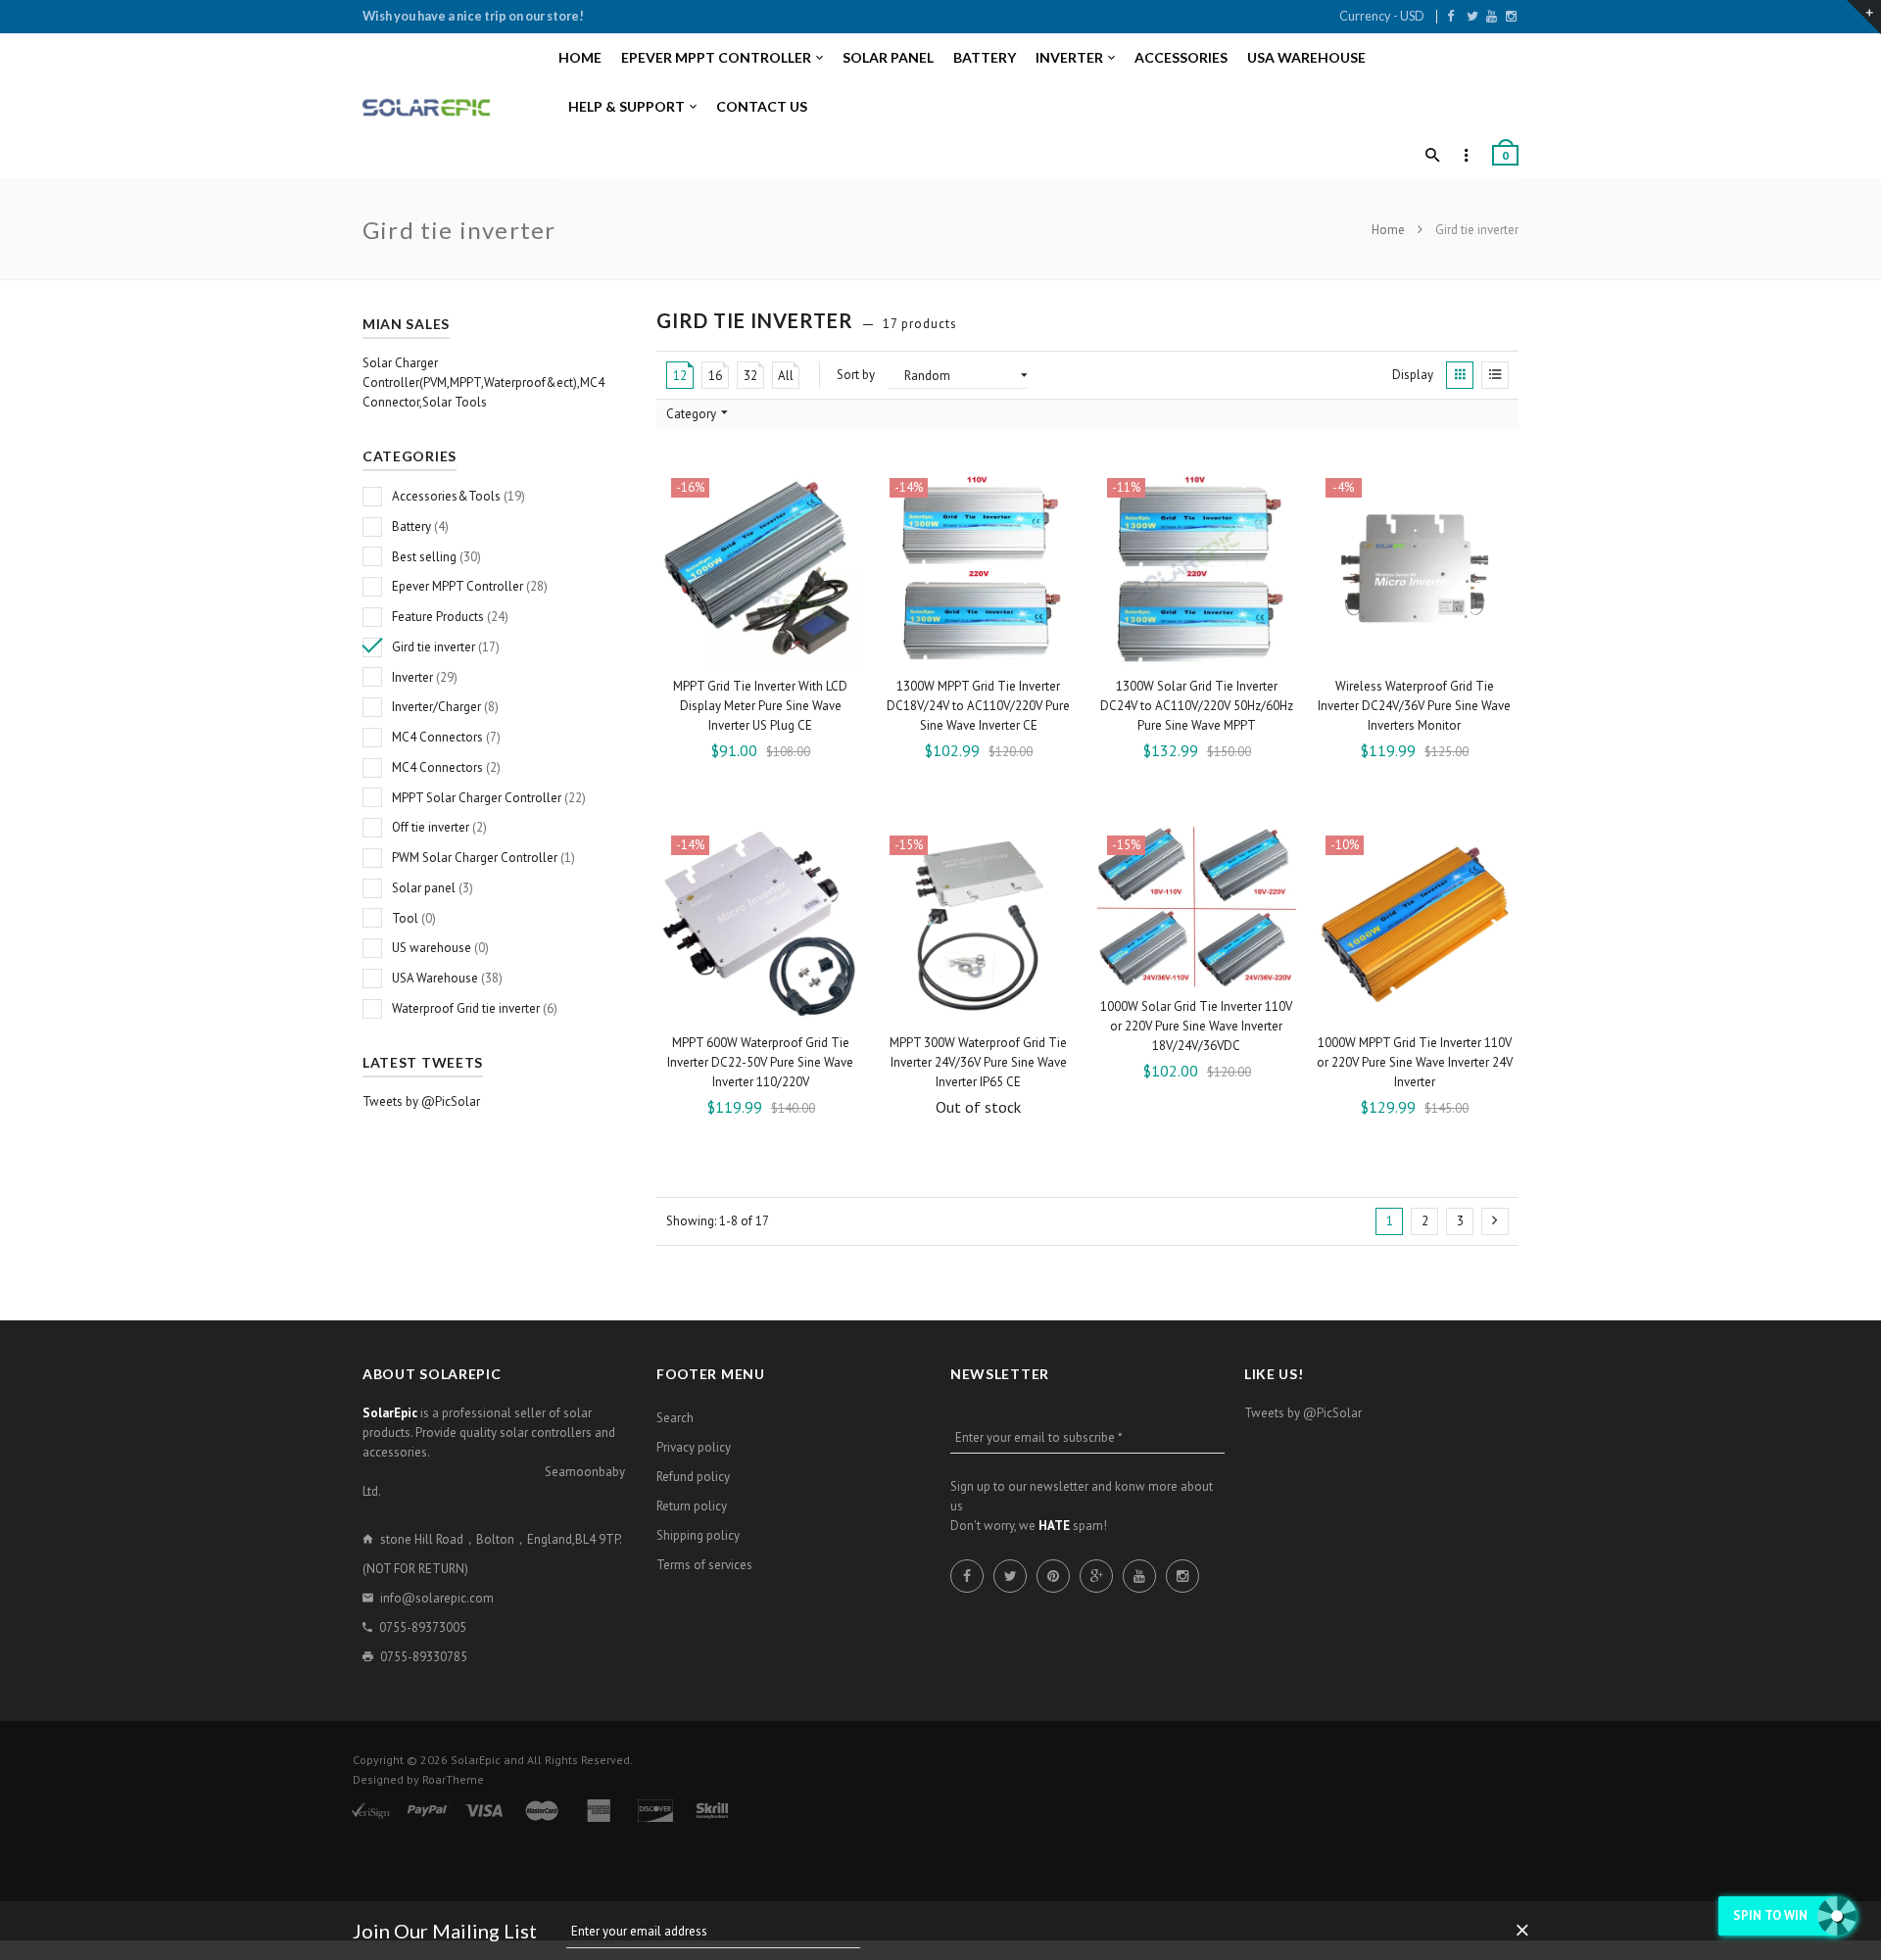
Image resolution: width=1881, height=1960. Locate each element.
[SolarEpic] (426, 108)
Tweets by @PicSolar (421, 1101)
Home (1390, 230)
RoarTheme (453, 1779)
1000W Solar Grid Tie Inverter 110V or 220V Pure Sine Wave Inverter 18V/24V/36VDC (1196, 1026)
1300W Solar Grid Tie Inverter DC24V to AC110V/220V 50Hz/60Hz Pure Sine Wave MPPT (1197, 706)
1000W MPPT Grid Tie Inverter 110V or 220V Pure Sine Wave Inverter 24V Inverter (1415, 1062)
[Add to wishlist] (839, 490)
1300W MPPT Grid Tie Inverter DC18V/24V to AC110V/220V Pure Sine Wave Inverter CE (978, 706)
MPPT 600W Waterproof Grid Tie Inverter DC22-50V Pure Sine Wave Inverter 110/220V (760, 1062)
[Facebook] (1450, 16)
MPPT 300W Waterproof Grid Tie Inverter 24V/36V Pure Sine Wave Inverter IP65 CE (978, 1062)
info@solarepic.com (437, 1598)
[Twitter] (1472, 16)
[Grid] (1460, 375)
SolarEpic (476, 1760)
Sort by (856, 375)
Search (675, 1418)
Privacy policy (694, 1447)
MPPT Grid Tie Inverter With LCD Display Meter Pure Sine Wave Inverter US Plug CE (760, 706)
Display (1413, 375)
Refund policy (693, 1477)
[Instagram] (1511, 16)
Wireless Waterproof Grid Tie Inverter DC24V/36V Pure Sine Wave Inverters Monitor (1414, 706)
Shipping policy (698, 1535)
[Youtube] (1492, 16)
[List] (1495, 375)
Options (767, 650)
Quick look (844, 649)
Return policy (692, 1506)
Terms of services (704, 1565)
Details (985, 1006)
